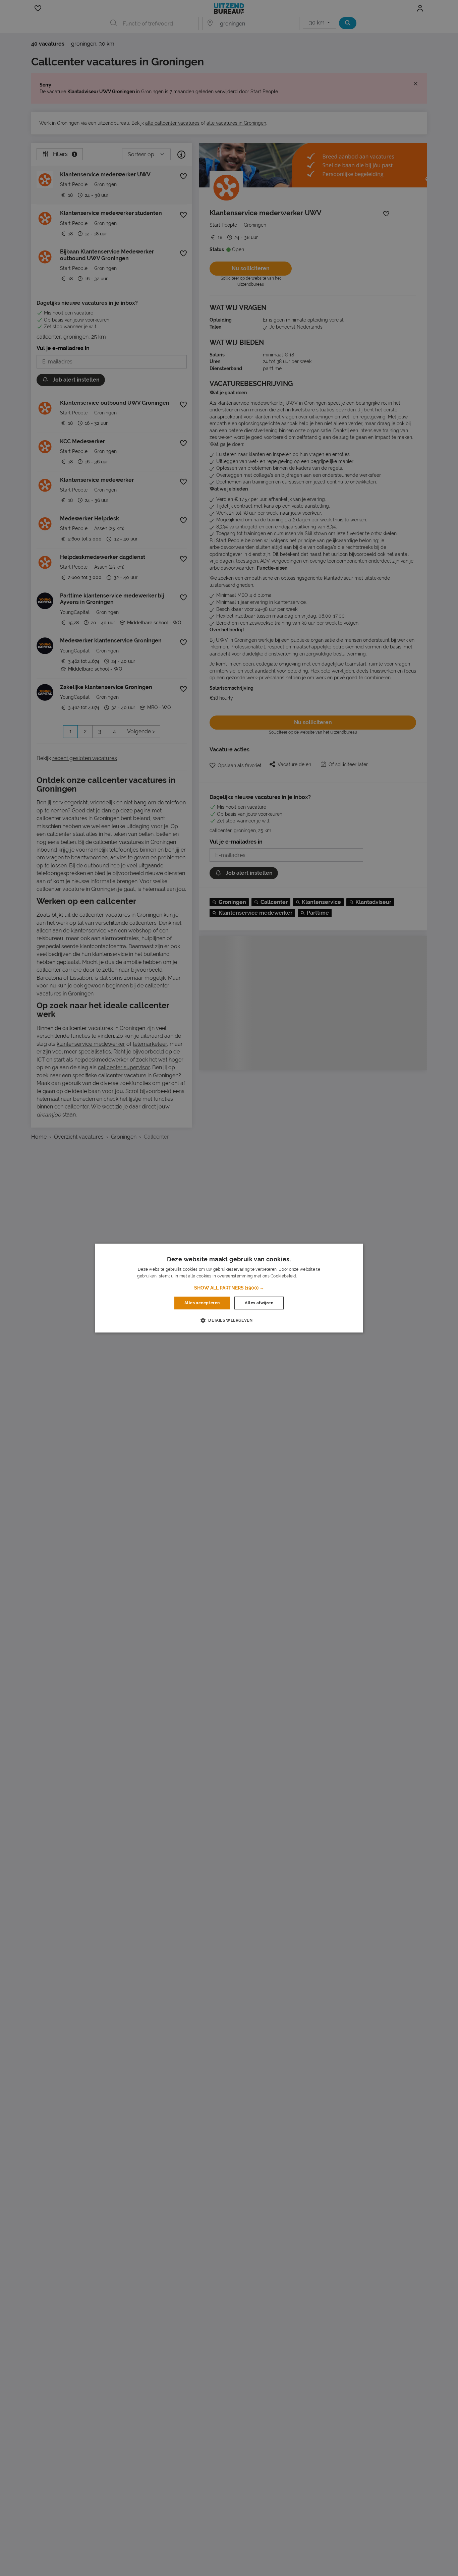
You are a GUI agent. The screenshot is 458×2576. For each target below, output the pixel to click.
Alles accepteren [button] (202, 1303)
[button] (229, 1288)
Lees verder (309, 1276)
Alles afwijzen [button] (259, 1303)
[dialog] (229, 1288)
